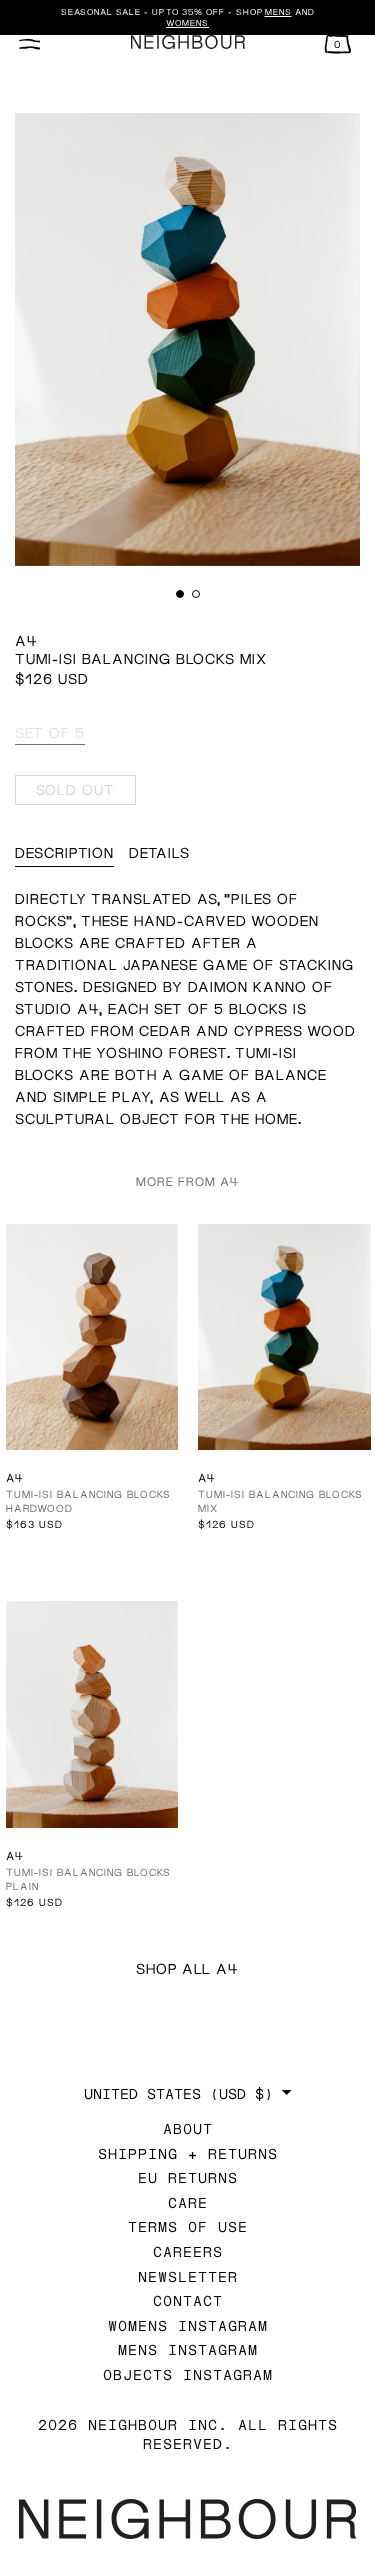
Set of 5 (50, 732)
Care (188, 2202)
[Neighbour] (187, 42)
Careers (188, 2251)
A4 (26, 640)
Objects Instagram (188, 2374)
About (188, 2128)
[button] (180, 594)
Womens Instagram (188, 2325)
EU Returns (188, 2177)
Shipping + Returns (188, 2153)
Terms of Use (188, 2226)
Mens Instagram (188, 2349)
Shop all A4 (187, 1968)
